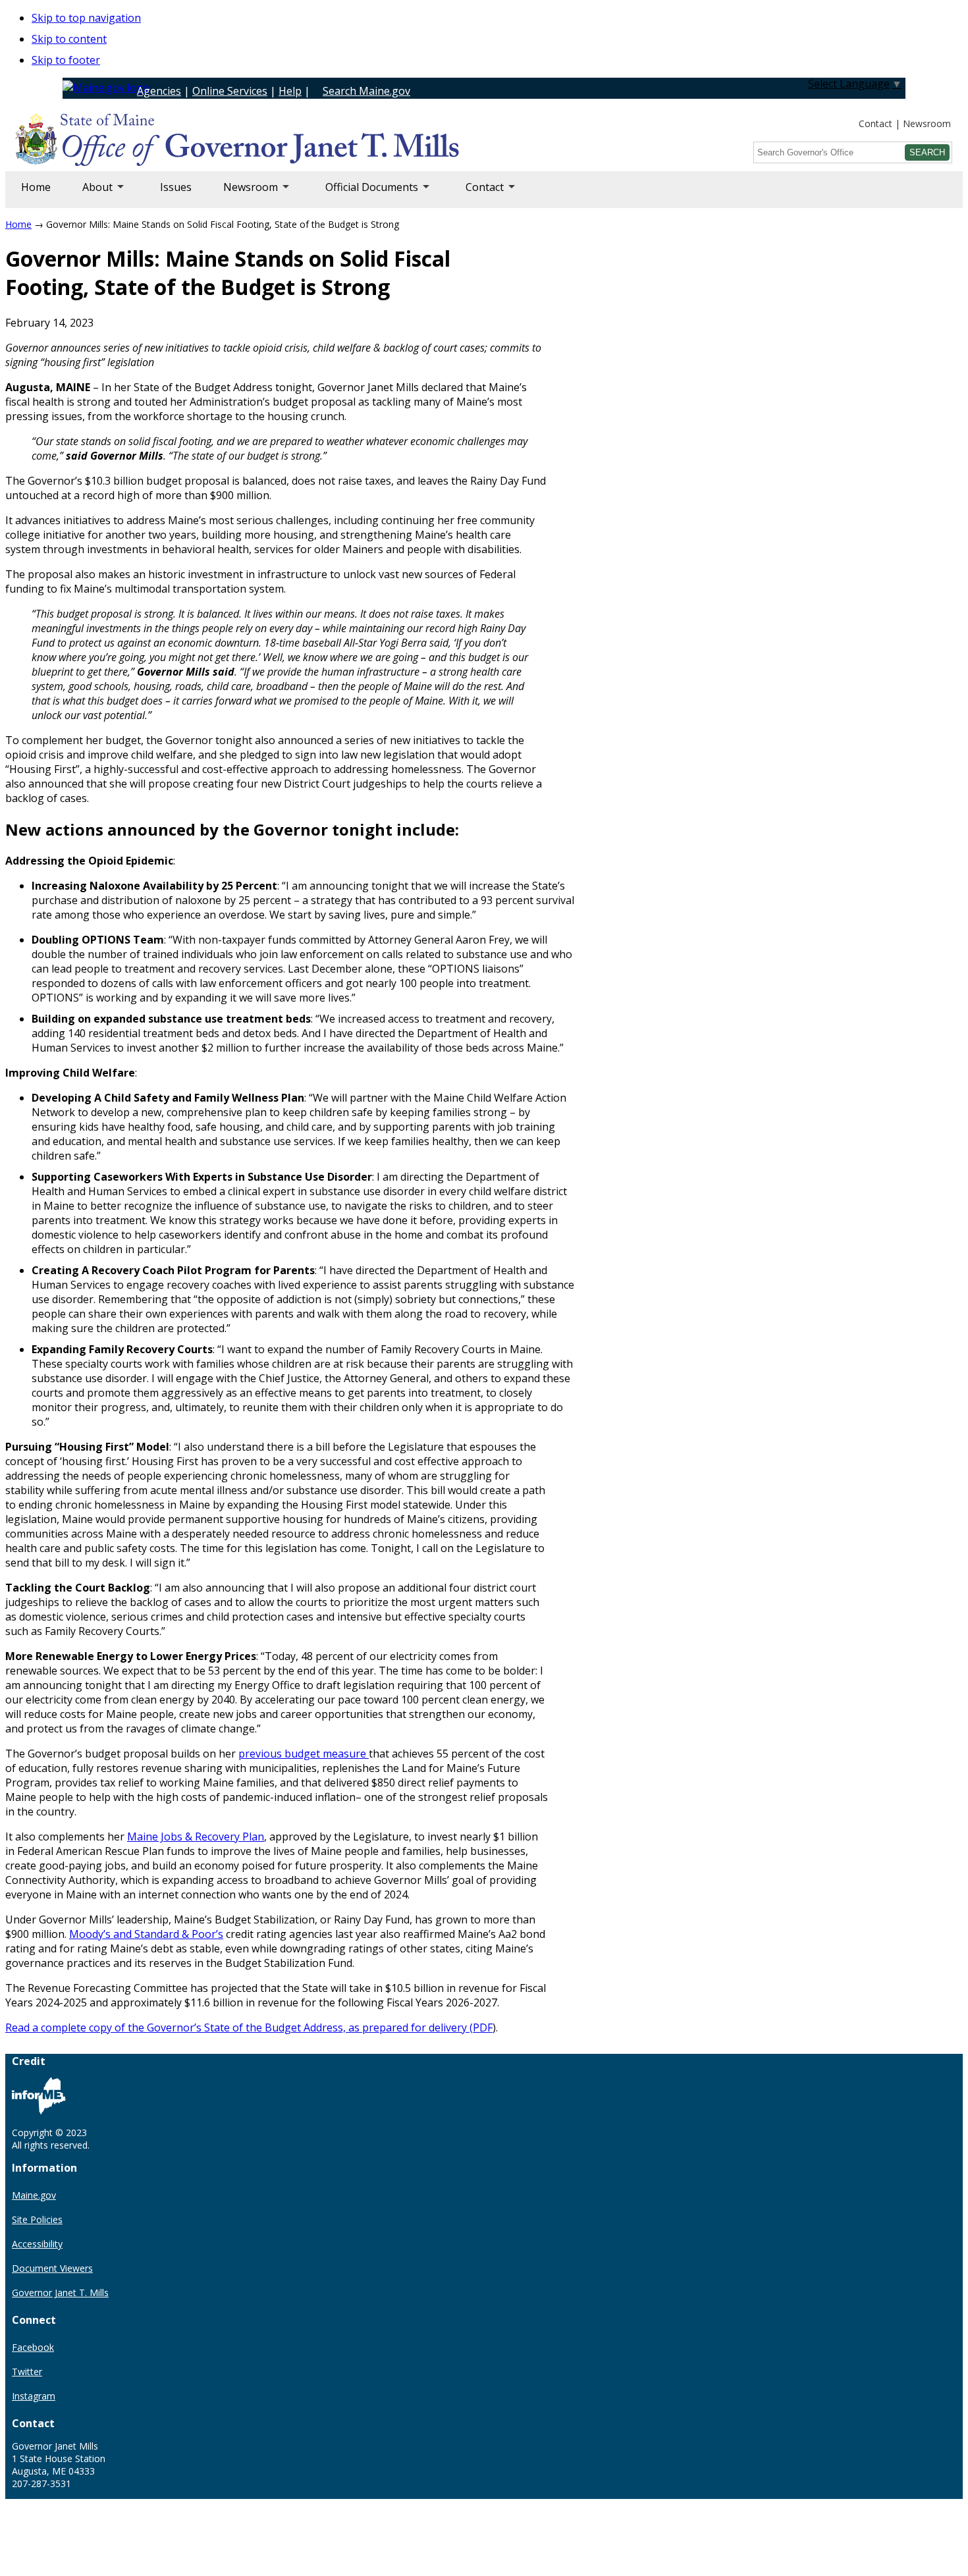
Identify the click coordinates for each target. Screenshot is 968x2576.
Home (36, 187)
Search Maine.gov (366, 91)
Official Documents (364, 194)
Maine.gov (34, 2195)
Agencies (159, 91)
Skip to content (69, 39)
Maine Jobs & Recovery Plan (196, 1837)
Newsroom (927, 123)
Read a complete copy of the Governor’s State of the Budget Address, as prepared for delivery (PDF (249, 2027)
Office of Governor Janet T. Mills (120, 142)
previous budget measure (304, 1754)
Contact (875, 123)
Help (290, 91)
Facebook (33, 2347)
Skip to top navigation (86, 18)
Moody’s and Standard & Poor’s (146, 1934)
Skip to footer (66, 60)
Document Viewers (52, 2268)
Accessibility (37, 2244)
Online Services (230, 91)
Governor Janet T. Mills (60, 2293)
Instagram (34, 2396)
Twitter (27, 2372)
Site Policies (37, 2219)
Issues (176, 187)
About (90, 194)
